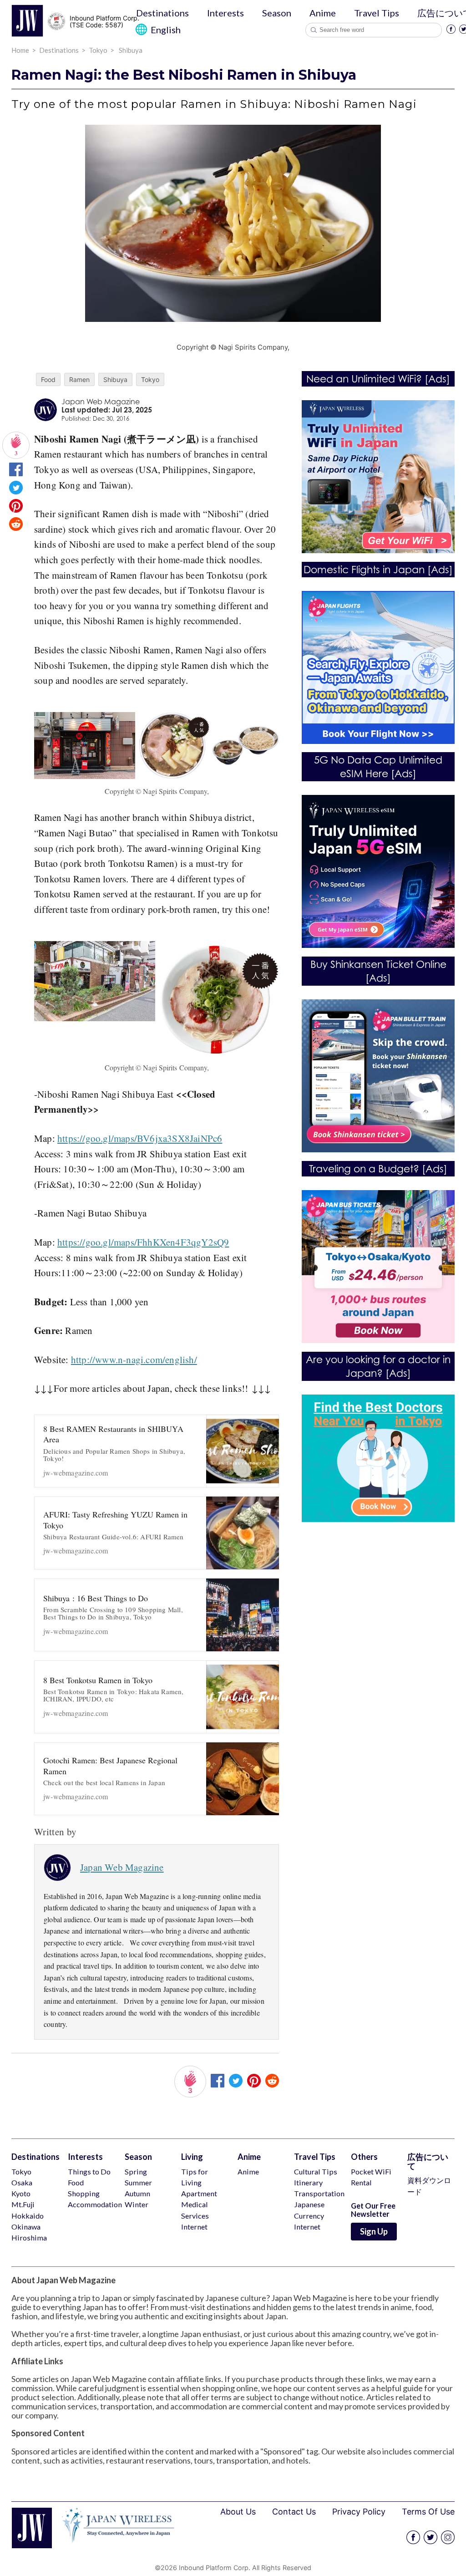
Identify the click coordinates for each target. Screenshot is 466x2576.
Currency (309, 2216)
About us (238, 2512)
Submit (314, 30)
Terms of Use (428, 2512)
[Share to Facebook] (16, 473)
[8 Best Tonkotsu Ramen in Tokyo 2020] (243, 1697)
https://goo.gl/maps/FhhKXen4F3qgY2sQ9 (143, 1242)
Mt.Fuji (23, 2204)
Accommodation (95, 2204)
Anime (323, 13)
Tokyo (150, 379)
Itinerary (308, 2182)
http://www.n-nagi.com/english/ (134, 1359)
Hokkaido (28, 2216)
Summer (138, 2182)
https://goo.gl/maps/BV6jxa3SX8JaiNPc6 (140, 1138)
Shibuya (115, 379)
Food (48, 379)
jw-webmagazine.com (114, 1450)
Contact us (294, 2512)
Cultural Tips (316, 2171)
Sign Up (374, 2231)
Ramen (79, 379)
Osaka (22, 2182)
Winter (137, 2204)
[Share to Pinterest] (16, 509)
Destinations (162, 13)
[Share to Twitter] (16, 491)
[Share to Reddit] (16, 527)
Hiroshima (29, 2237)
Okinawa (26, 2227)
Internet (194, 2227)
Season (277, 13)
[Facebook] (451, 31)
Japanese (309, 2204)
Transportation (319, 2193)
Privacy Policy (359, 2512)
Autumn (137, 2193)
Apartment (199, 2193)
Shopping (84, 2193)
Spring (136, 2171)
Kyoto (21, 2193)
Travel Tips (377, 13)
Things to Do (89, 2171)
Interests (225, 13)
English (165, 30)
